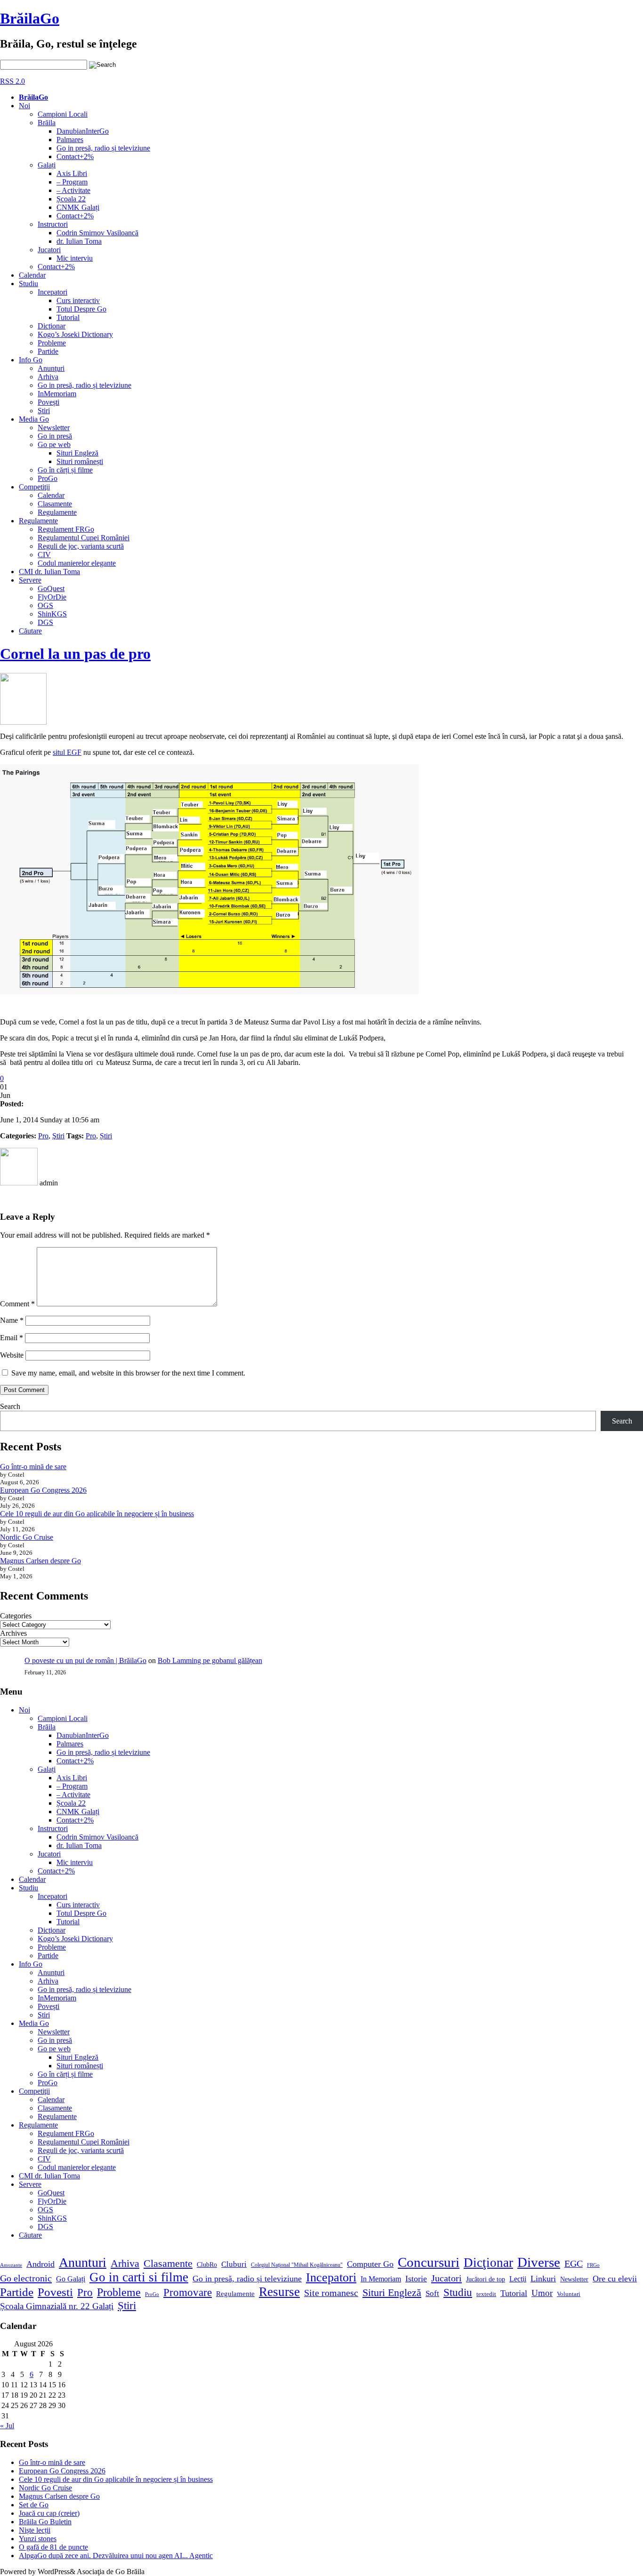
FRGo (593, 2265)
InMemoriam (57, 394)
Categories (16, 1616)
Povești (48, 402)
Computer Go (370, 2264)
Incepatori (52, 292)
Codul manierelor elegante (77, 563)
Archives (13, 1633)
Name (12, 1320)
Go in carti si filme (139, 2277)
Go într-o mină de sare (33, 1467)
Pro (43, 1136)
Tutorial (68, 317)
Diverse (539, 2262)
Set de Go (34, 2505)
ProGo (48, 478)
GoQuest (51, 588)
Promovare (188, 2292)
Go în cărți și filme (65, 470)
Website (12, 1355)
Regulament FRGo (66, 529)
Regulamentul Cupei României (84, 538)
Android (40, 2264)
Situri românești (80, 461)
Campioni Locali (63, 114)
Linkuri (543, 2279)
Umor (542, 2293)
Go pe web (54, 444)
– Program (72, 182)
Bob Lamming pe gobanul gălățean (210, 1660)
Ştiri (44, 411)
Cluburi (234, 2264)
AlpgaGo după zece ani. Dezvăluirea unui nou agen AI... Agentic (116, 2556)
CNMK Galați (78, 207)
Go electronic (26, 2278)
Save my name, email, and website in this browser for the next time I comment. (128, 1373)
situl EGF (67, 752)
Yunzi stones (38, 2539)
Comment (17, 1304)
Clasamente (55, 504)
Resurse (279, 2292)
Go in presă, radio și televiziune (103, 148)
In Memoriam (381, 2279)
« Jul (7, 2426)
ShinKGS (52, 614)
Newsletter (54, 428)
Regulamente (57, 512)
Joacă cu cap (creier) (49, 2513)
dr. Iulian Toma (79, 241)
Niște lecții (35, 2530)
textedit (486, 2294)
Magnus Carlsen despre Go (40, 1561)
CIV (44, 555)
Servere (30, 580)
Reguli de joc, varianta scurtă (81, 546)
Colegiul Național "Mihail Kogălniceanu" (297, 2265)
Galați (47, 165)
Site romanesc (331, 2293)
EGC (574, 2264)
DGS (45, 622)
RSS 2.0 (12, 81)
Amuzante (11, 2265)
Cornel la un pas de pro (75, 654)
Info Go (31, 360)
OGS (45, 605)
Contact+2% (75, 156)
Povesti (55, 2292)
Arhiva (48, 377)
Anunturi (83, 2262)
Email (12, 1338)
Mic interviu (75, 258)
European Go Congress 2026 (43, 1490)
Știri (106, 1136)
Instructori (53, 224)
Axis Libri (72, 173)
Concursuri (429, 2262)
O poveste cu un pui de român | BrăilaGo (85, 1660)
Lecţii (518, 2279)
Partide (48, 351)
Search (10, 1406)
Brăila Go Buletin (45, 2522)
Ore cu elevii (615, 2279)
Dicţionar (52, 326)
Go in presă (55, 436)
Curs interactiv (78, 300)
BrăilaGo (30, 18)
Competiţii (34, 487)
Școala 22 (71, 199)
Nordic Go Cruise (27, 1537)
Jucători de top (486, 2279)
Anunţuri (51, 368)
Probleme (52, 343)
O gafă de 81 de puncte (53, 2547)
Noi (24, 106)
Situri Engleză (77, 453)
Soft (432, 2293)
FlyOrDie (52, 597)
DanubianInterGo (83, 131)
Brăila (47, 123)
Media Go (34, 419)
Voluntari (569, 2294)
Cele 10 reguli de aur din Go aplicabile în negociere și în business (97, 1514)
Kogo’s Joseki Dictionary (75, 334)
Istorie (416, 2279)
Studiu (28, 284)
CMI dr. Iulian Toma (49, 572)
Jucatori (49, 250)
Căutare (30, 631)
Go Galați (71, 2279)
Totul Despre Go (81, 309)
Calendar (32, 275)
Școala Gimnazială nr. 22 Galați (57, 2306)
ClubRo (207, 2264)
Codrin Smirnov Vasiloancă (97, 233)
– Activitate (73, 190)
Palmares (70, 140)
